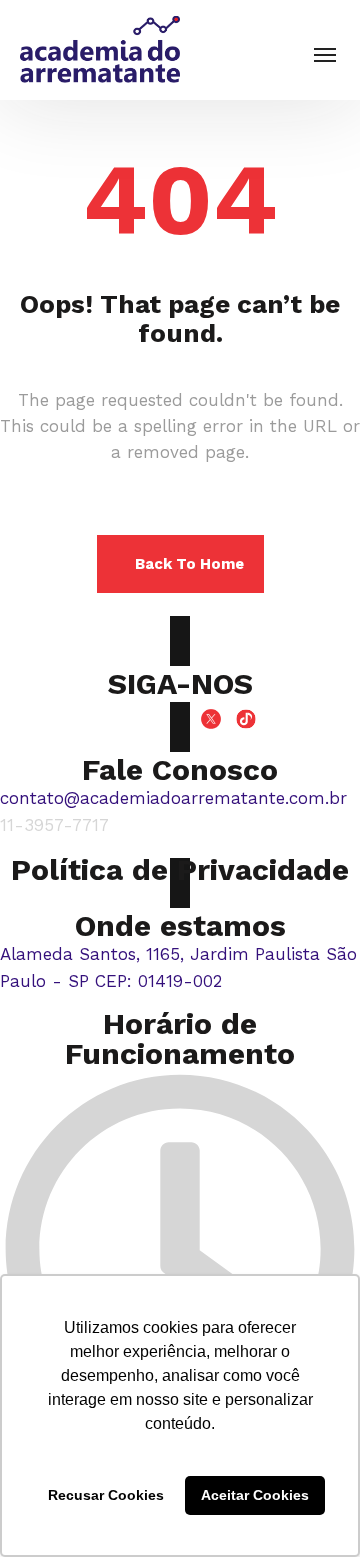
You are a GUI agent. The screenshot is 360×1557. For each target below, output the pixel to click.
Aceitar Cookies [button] (255, 1495)
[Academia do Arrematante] (100, 50)
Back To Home (189, 564)
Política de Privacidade (180, 869)
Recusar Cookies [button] (106, 1495)
